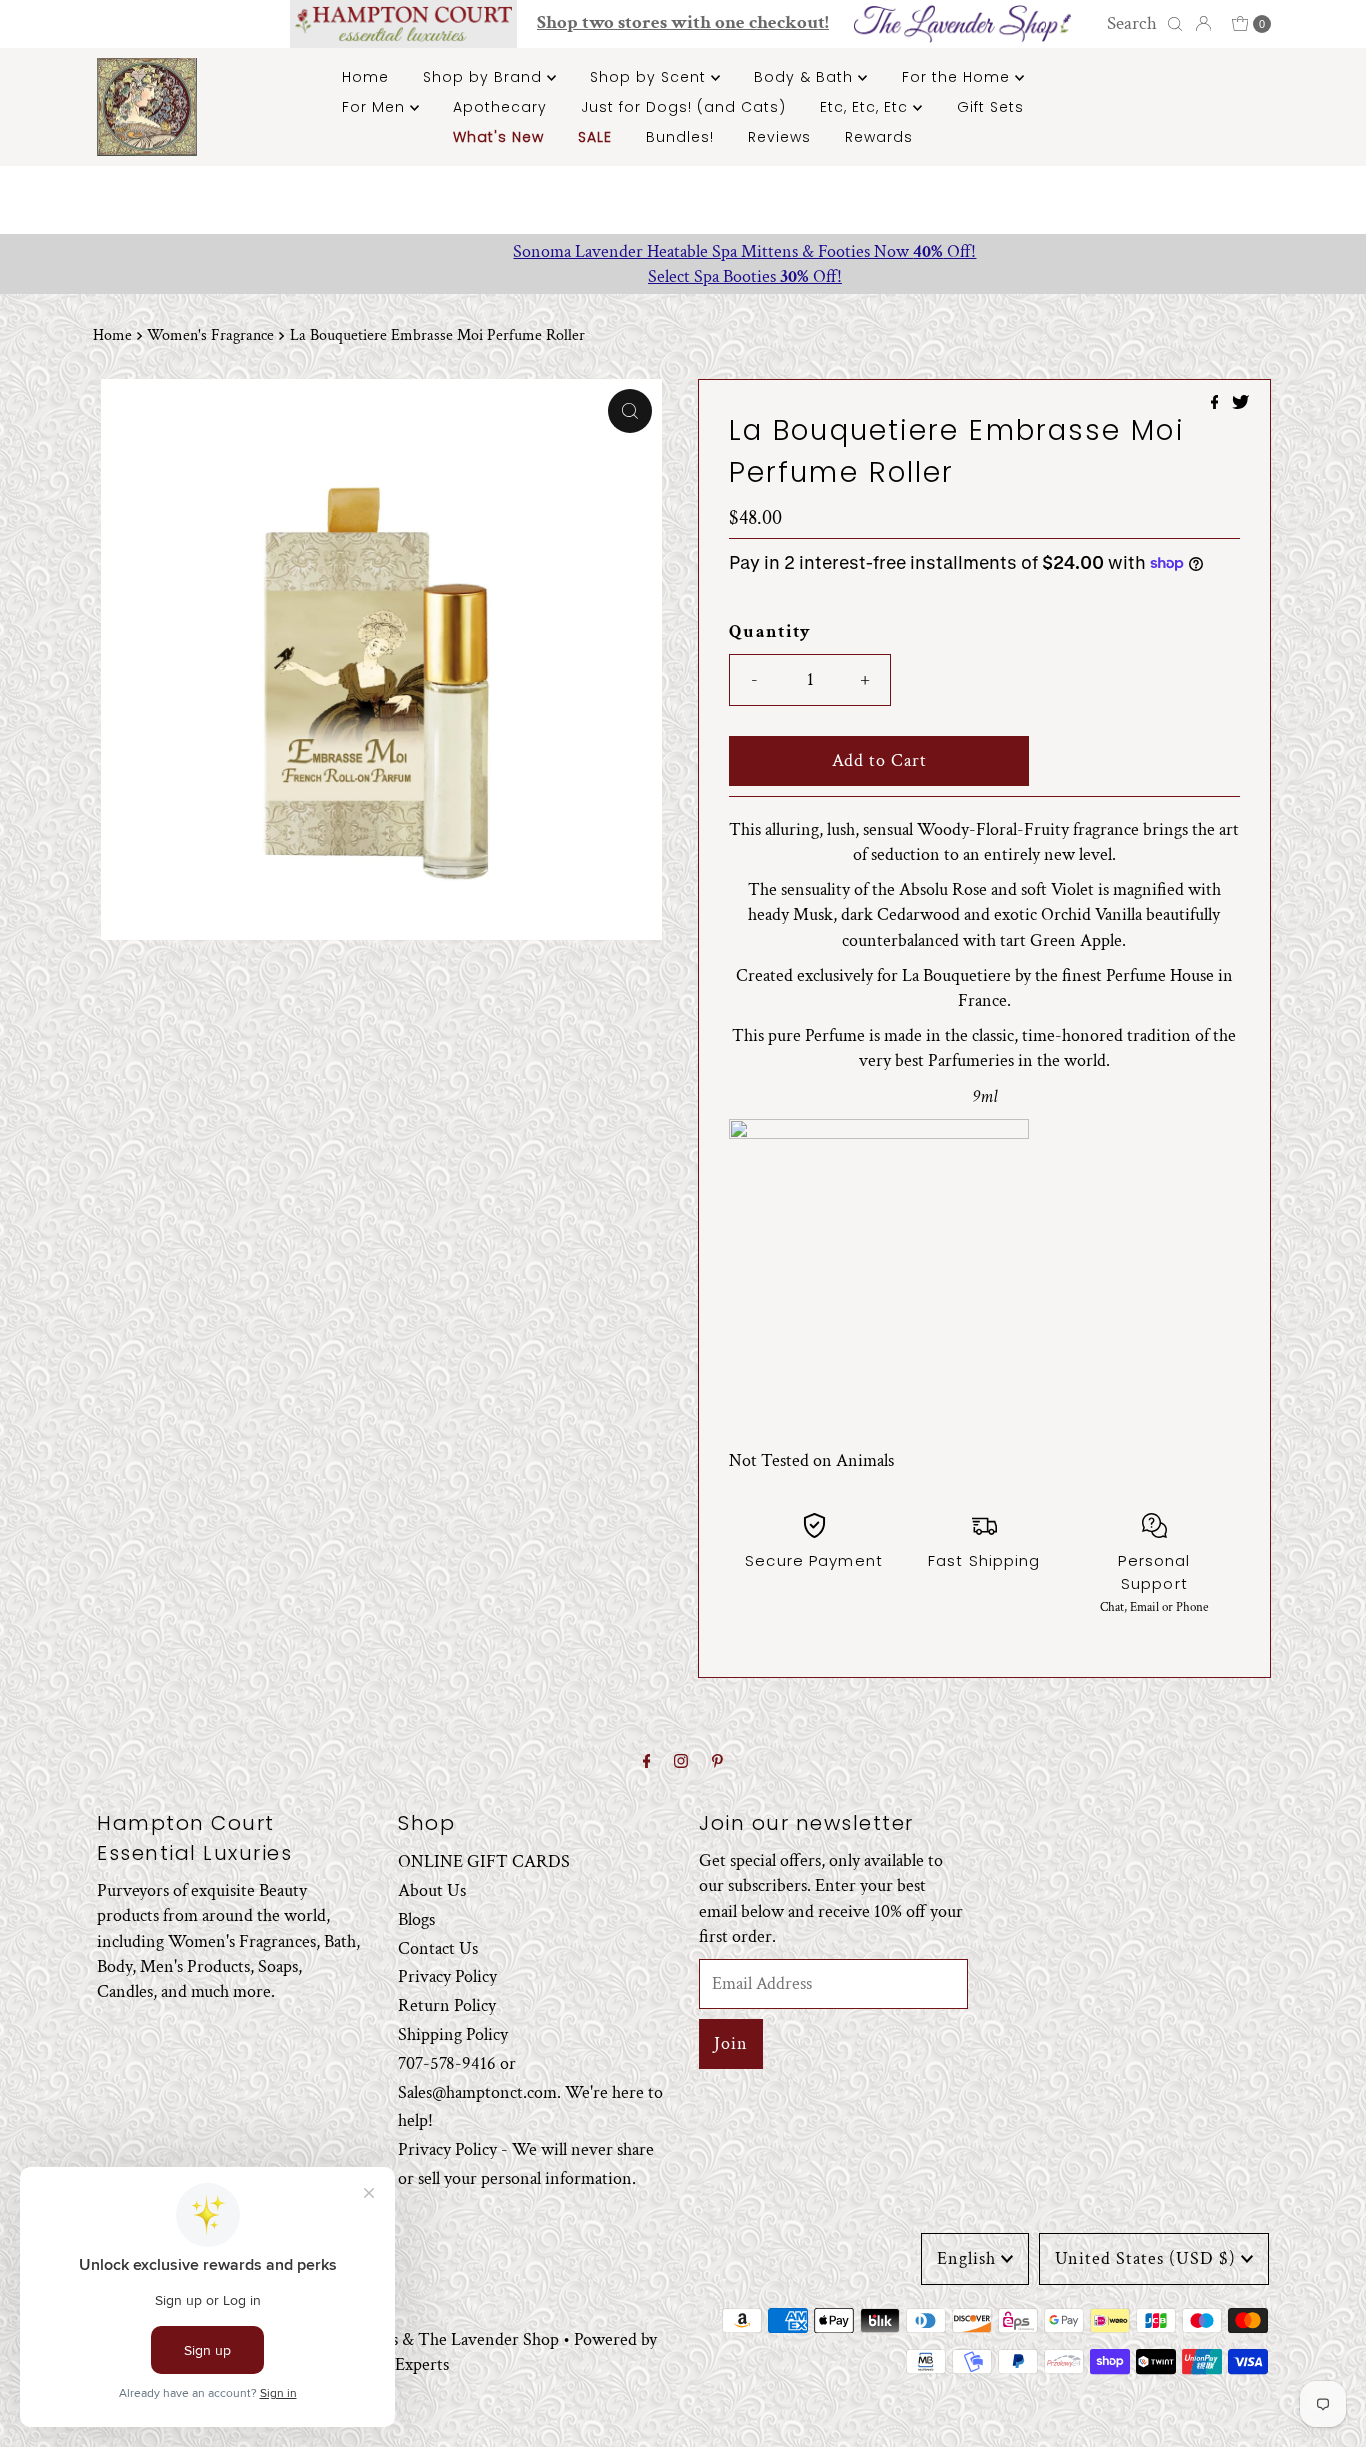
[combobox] (1141, 24)
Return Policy (447, 2005)
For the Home (958, 77)
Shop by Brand (485, 77)
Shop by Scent (650, 77)
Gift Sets (990, 107)
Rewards (879, 137)
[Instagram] (681, 1762)
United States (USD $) (1145, 2258)
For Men (376, 107)
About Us (432, 1889)
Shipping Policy (453, 2033)
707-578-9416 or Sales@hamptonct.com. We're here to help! (530, 2091)
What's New (498, 137)
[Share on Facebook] (1217, 404)
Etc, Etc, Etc (866, 107)
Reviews (779, 137)
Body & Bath (806, 77)
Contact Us (438, 1947)
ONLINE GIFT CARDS (484, 1861)
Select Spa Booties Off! (683, 276)
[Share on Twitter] (1240, 404)
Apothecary (500, 107)
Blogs (416, 1918)
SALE (595, 137)
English (966, 2258)
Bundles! (680, 137)
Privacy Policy (447, 1976)
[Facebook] (647, 1762)
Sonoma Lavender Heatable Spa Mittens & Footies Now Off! (683, 251)
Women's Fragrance (210, 335)
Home (365, 77)
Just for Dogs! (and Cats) (683, 107)
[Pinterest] (717, 1762)
